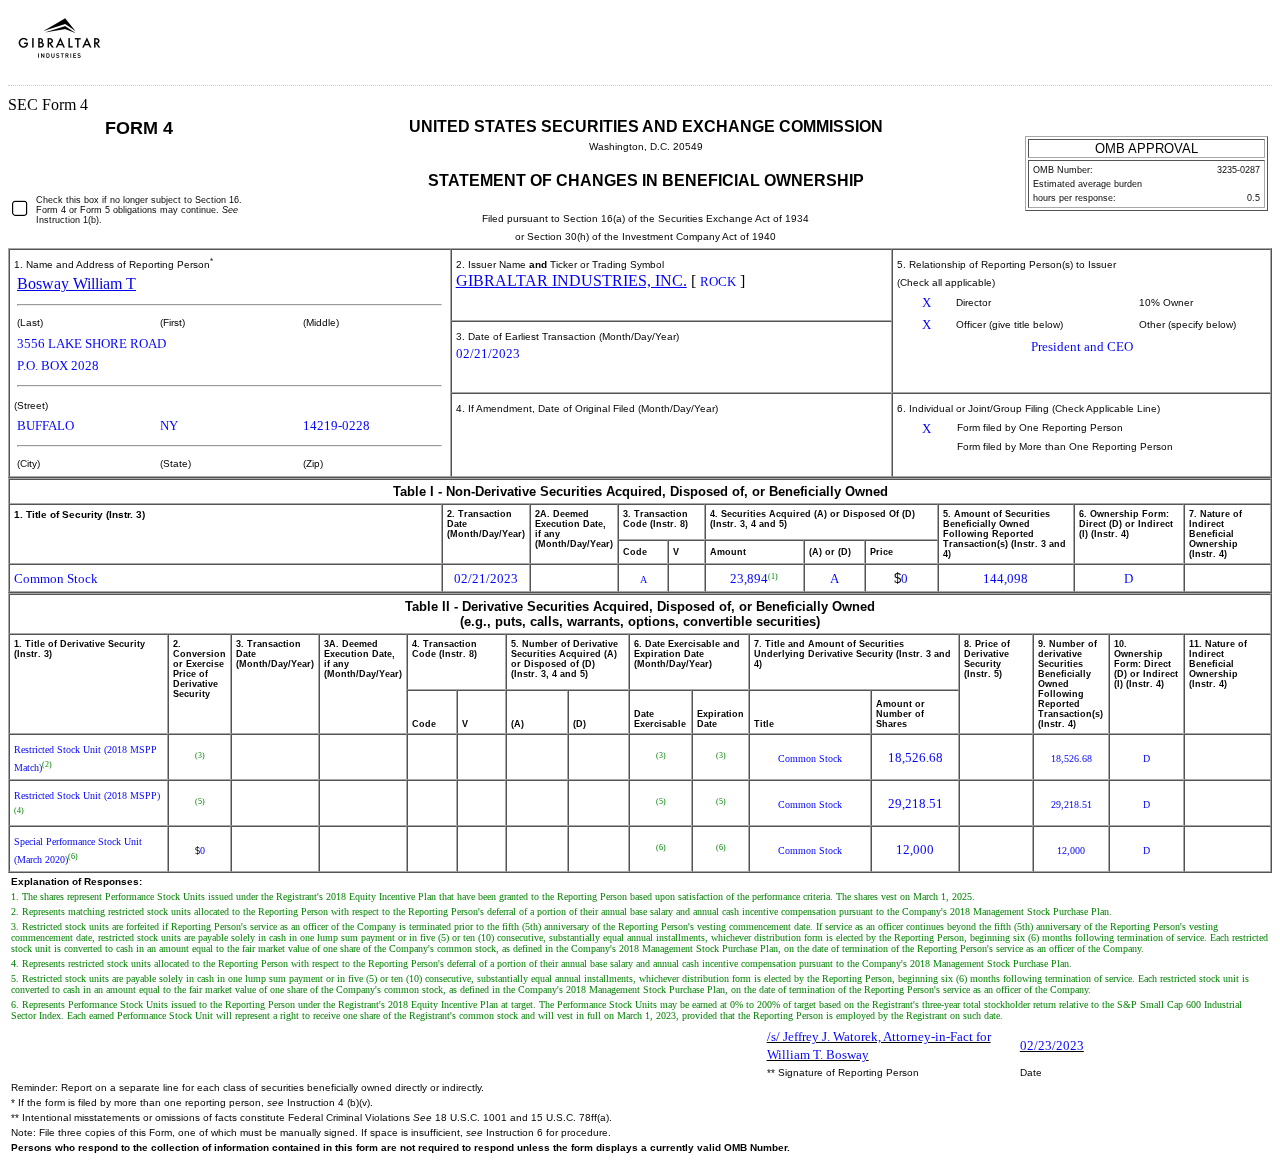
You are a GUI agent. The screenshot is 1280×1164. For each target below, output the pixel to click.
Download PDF (1211, 48)
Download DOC (1185, 48)
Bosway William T (76, 283)
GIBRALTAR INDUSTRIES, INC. (571, 280)
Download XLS (1237, 48)
